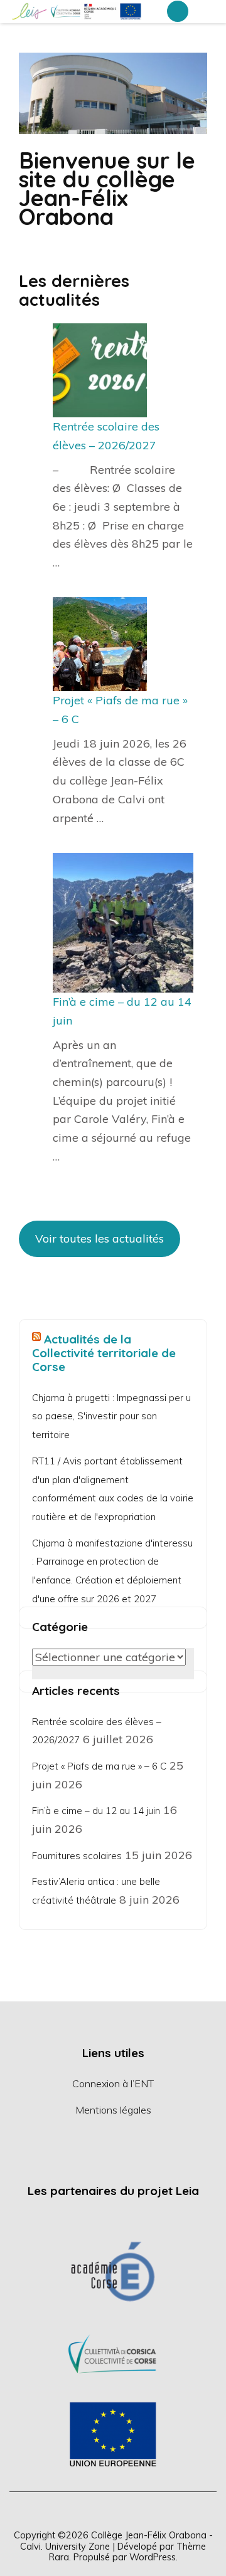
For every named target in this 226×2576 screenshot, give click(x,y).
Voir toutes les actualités (100, 1238)
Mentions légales (113, 2110)
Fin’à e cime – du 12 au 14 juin (96, 1811)
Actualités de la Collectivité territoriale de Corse (104, 1353)
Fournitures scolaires (77, 1856)
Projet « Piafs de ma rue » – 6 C (99, 1766)
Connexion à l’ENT (113, 2083)
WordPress (153, 2557)
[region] (113, 2353)
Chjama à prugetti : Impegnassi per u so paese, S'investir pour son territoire (111, 1416)
